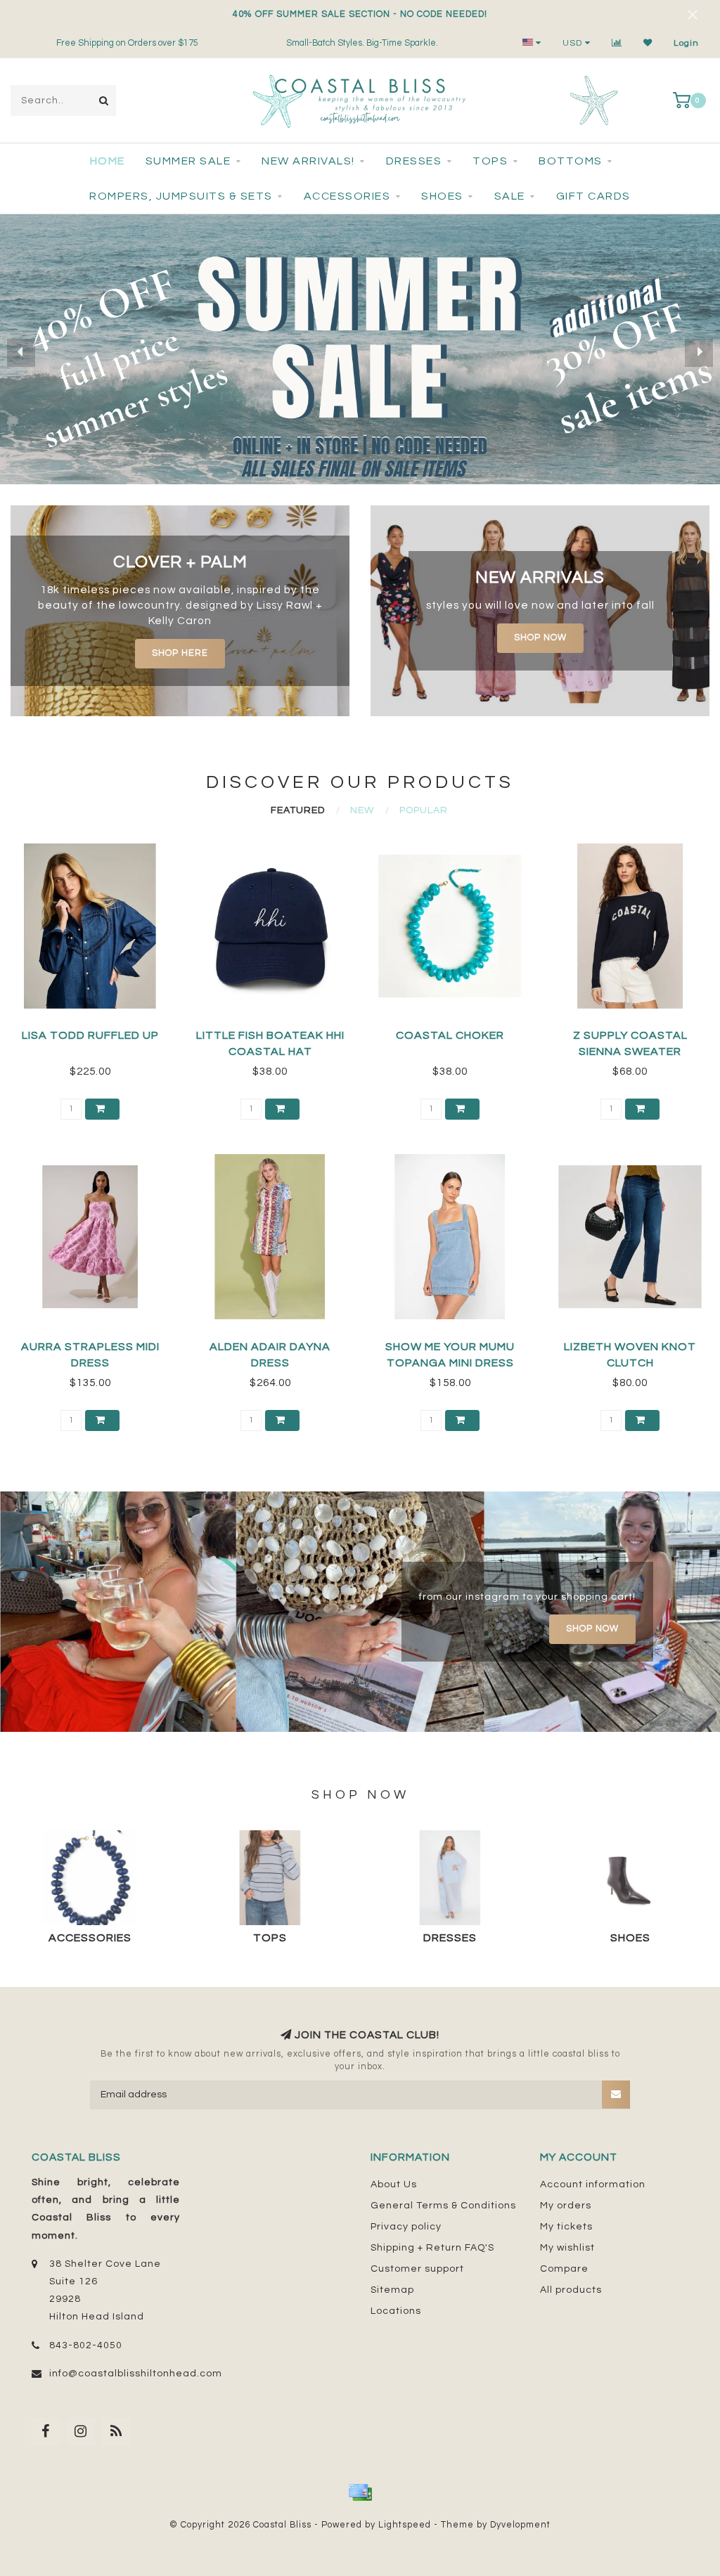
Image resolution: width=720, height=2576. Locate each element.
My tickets (566, 2227)
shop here (180, 653)
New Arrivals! (308, 161)
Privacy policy (406, 2227)
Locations (396, 2311)
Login (686, 43)
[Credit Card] (360, 2492)
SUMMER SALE (188, 161)
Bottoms (571, 161)
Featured (298, 810)
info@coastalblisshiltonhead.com (136, 2374)
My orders (566, 2206)
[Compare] (617, 43)
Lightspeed (405, 2525)
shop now (540, 638)
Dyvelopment (520, 2525)
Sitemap (392, 2290)
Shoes (442, 196)
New (362, 810)
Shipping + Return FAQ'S (432, 2248)
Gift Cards (593, 196)
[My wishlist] (648, 43)
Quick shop (96, 1031)
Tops (490, 161)
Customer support (417, 2269)
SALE (510, 196)
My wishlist (567, 2248)
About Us (394, 2185)
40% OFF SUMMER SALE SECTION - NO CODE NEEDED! (360, 14)
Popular (424, 810)
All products (571, 2290)
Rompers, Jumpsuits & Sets (181, 196)
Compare (564, 2269)
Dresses (414, 161)
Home (108, 161)
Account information (593, 2185)
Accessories (347, 196)
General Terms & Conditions (443, 2206)
